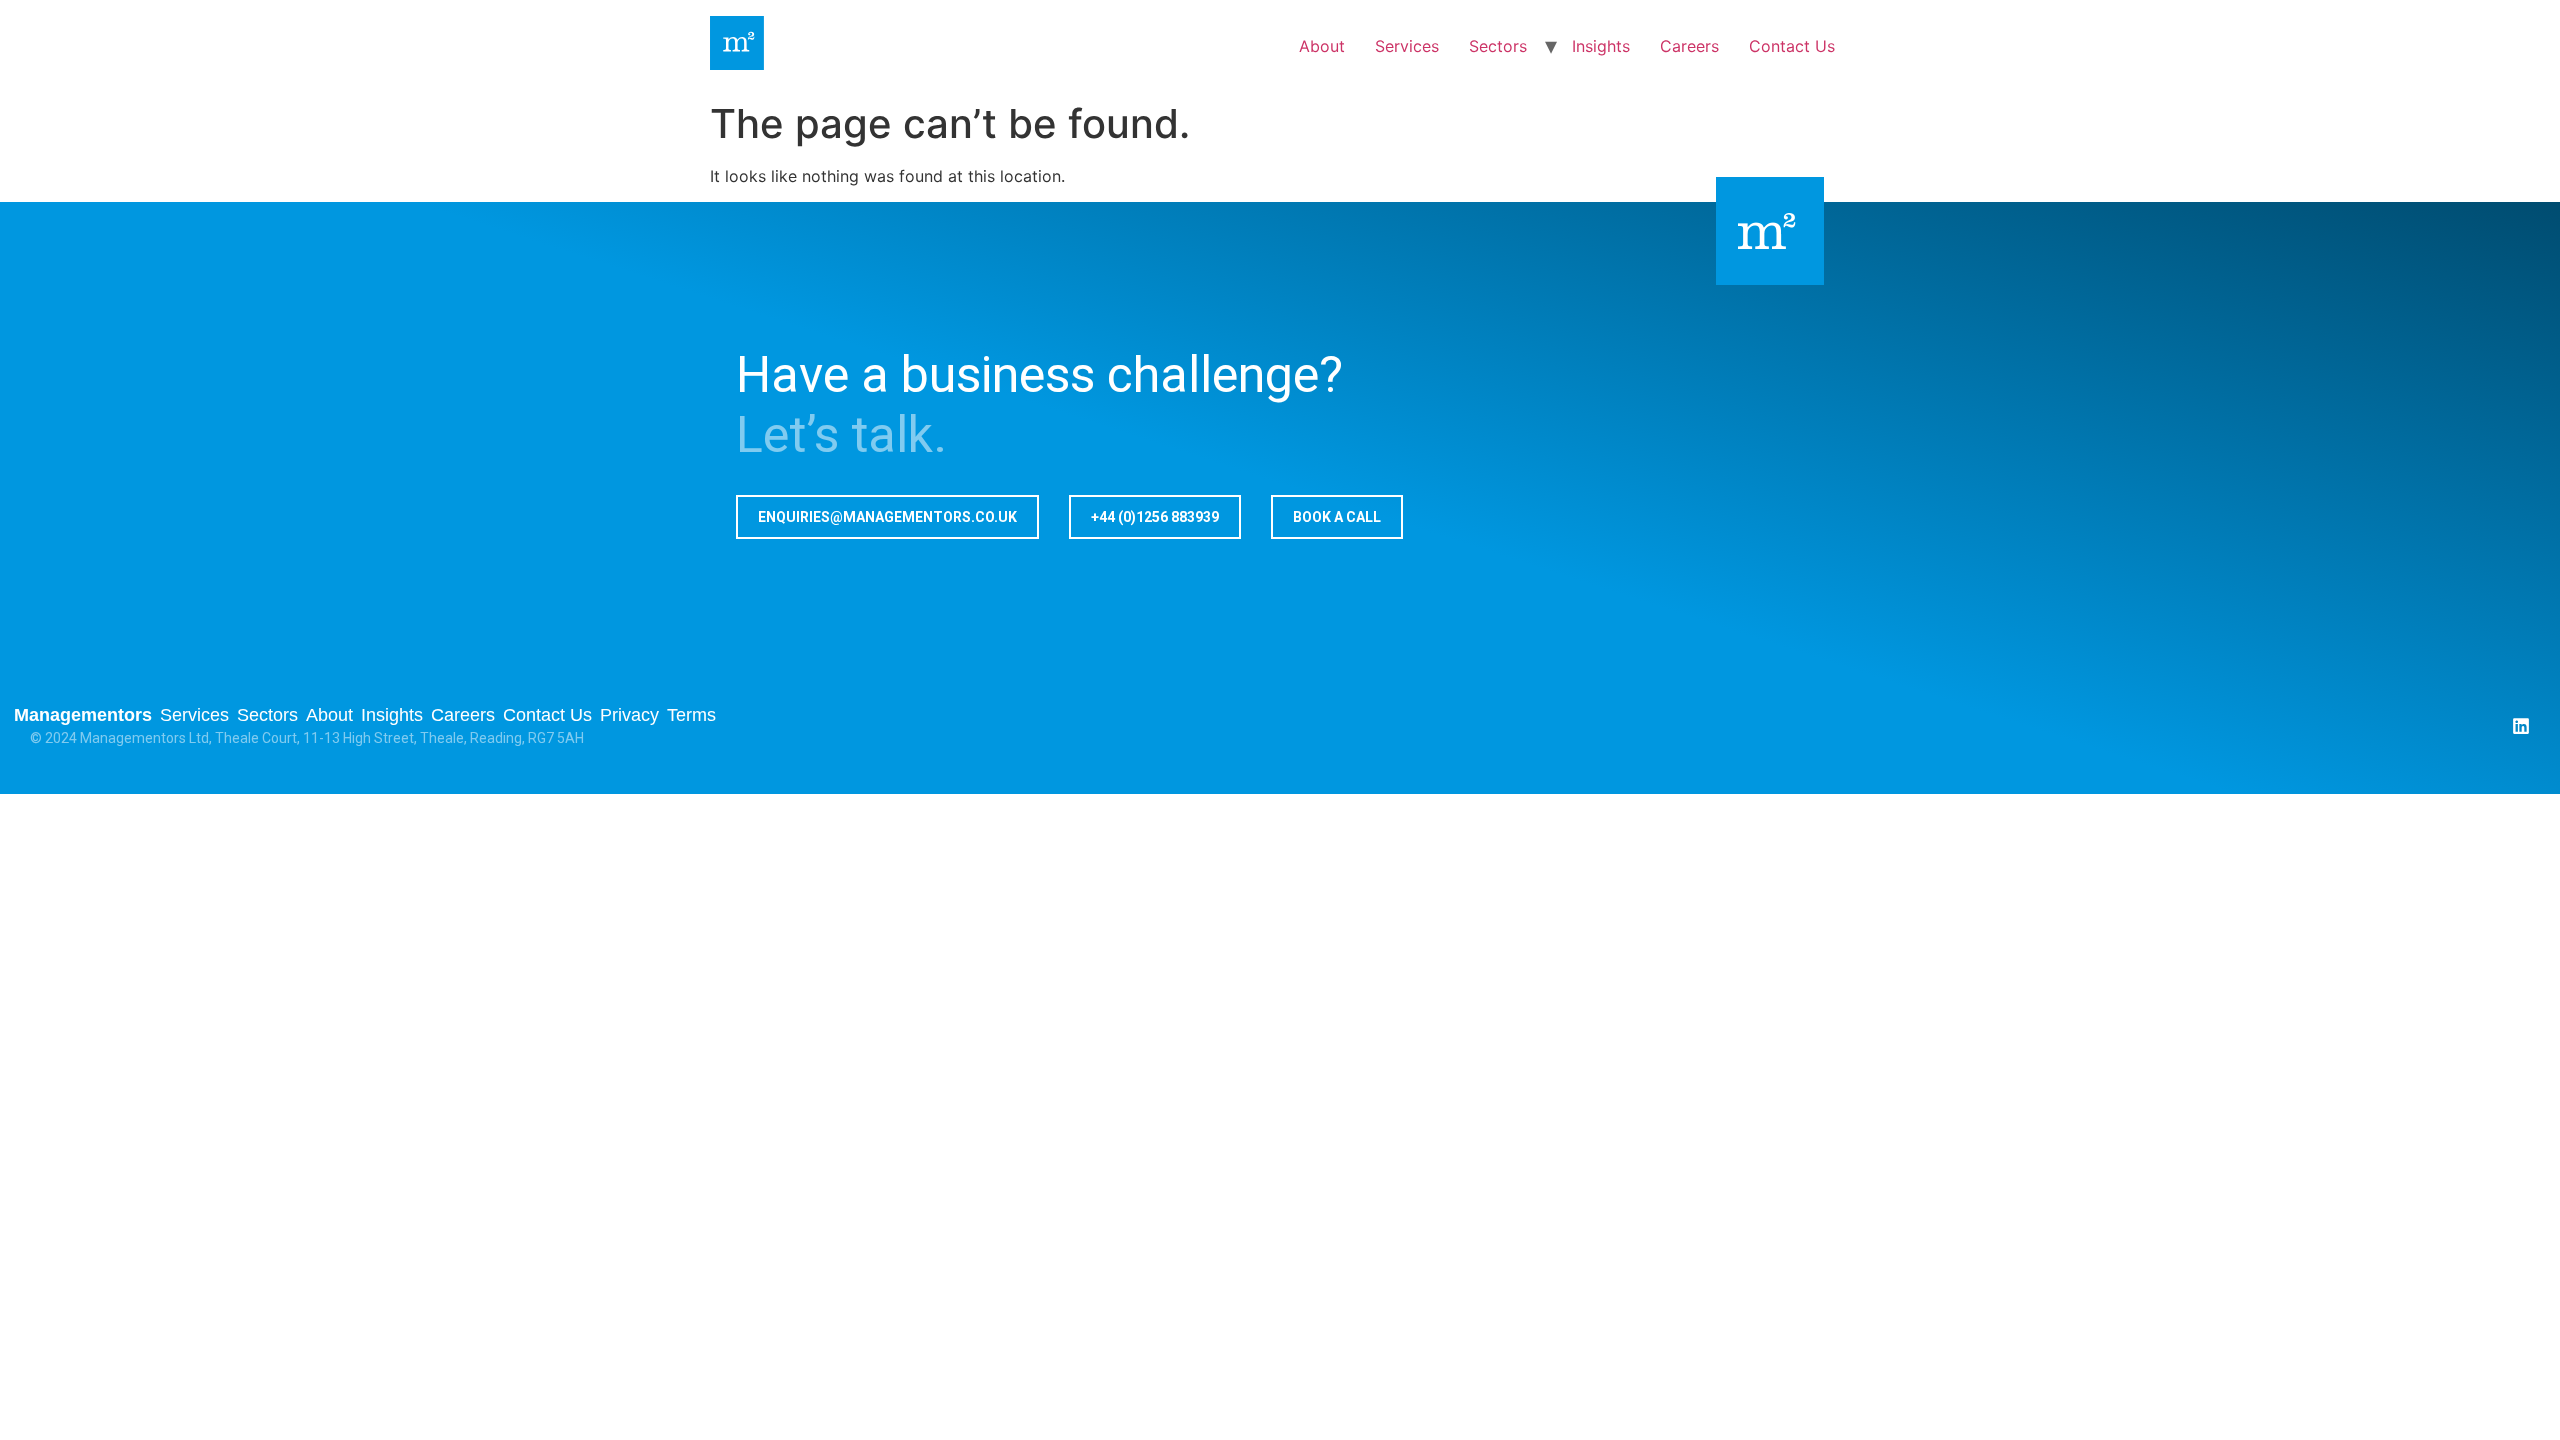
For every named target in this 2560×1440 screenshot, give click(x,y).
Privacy (629, 715)
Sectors (1498, 46)
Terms (691, 715)
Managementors (83, 715)
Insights (1601, 46)
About (1322, 46)
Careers (1689, 46)
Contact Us (1792, 46)
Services (1407, 46)
